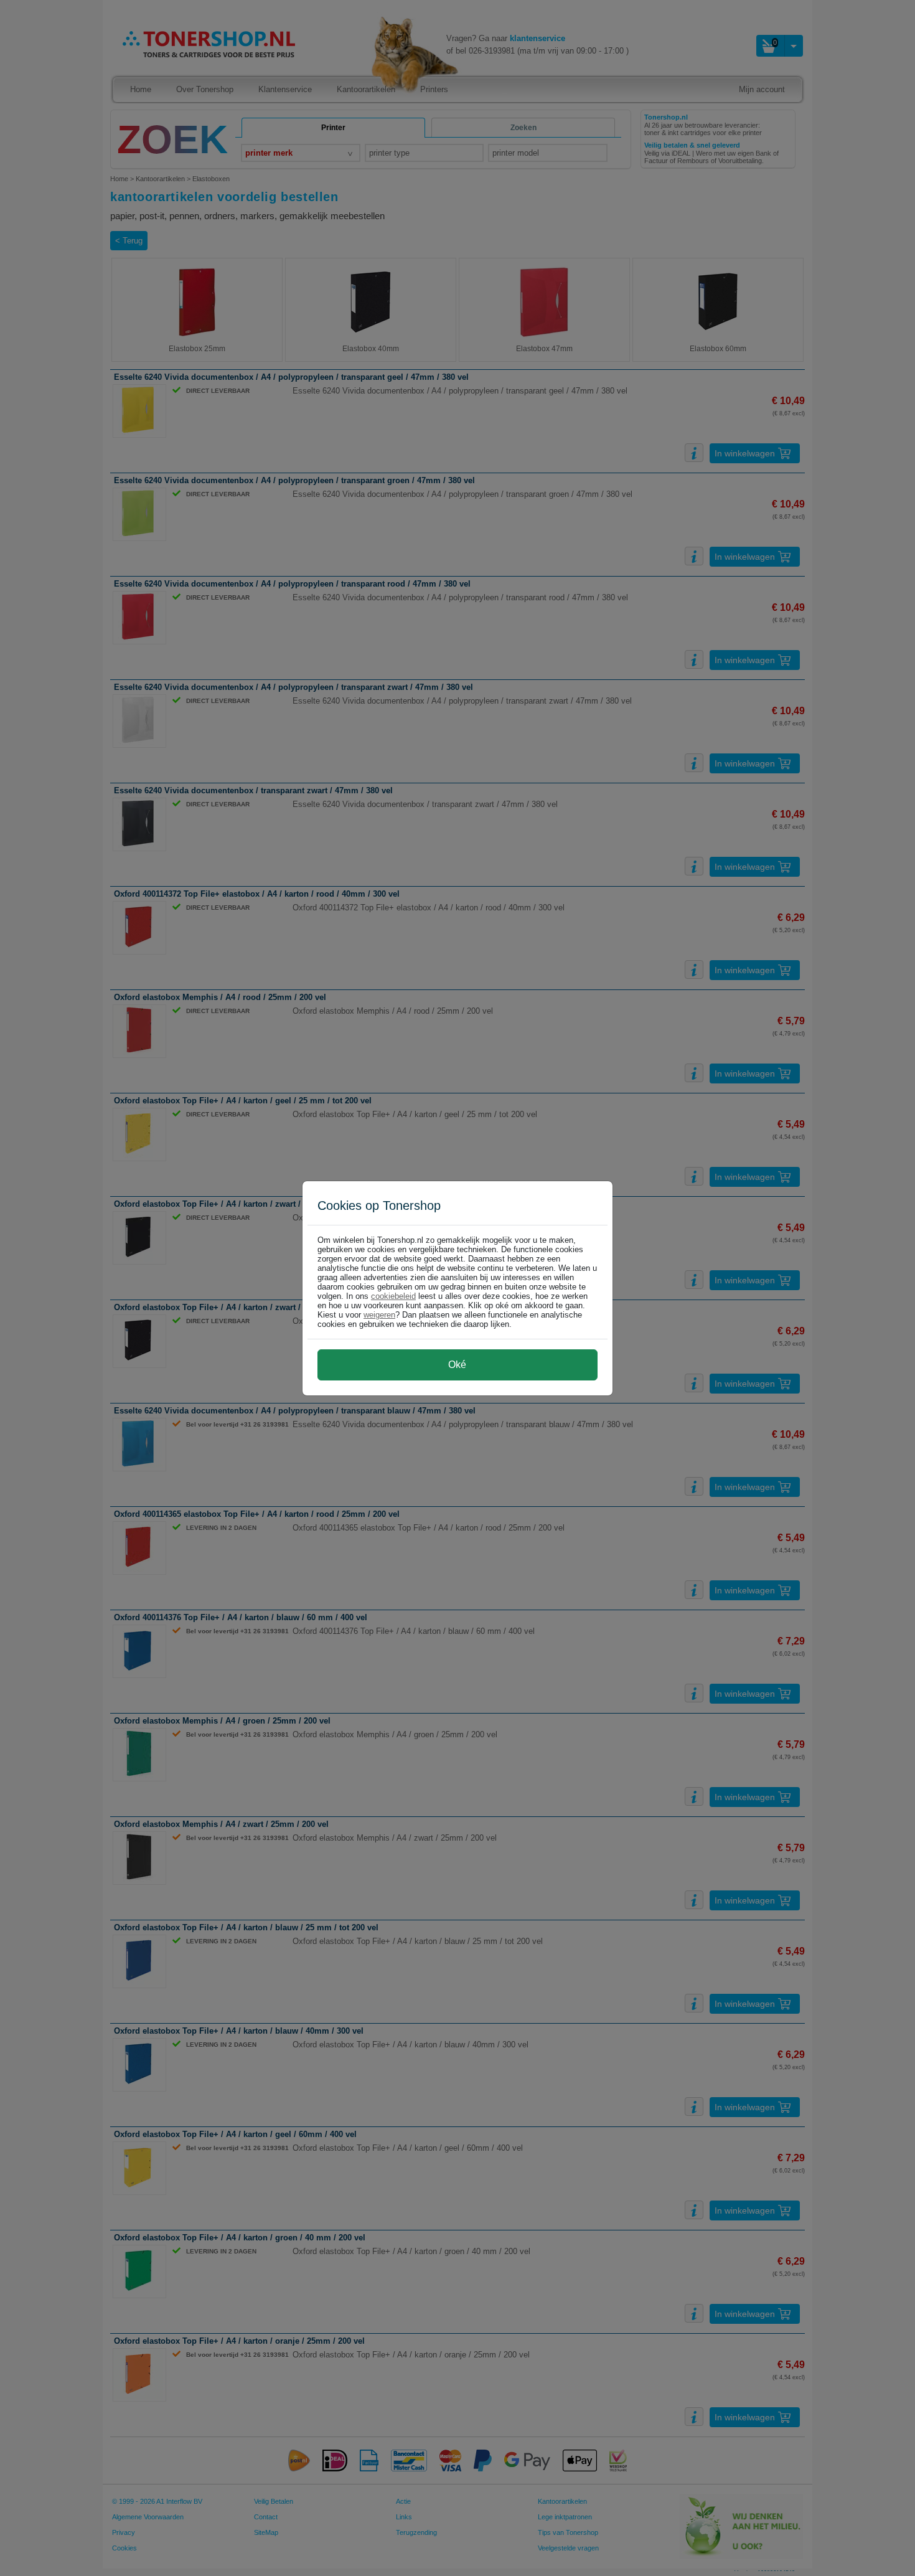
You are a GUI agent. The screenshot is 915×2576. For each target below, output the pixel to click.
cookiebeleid (393, 1296)
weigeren (379, 1315)
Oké (457, 1365)
